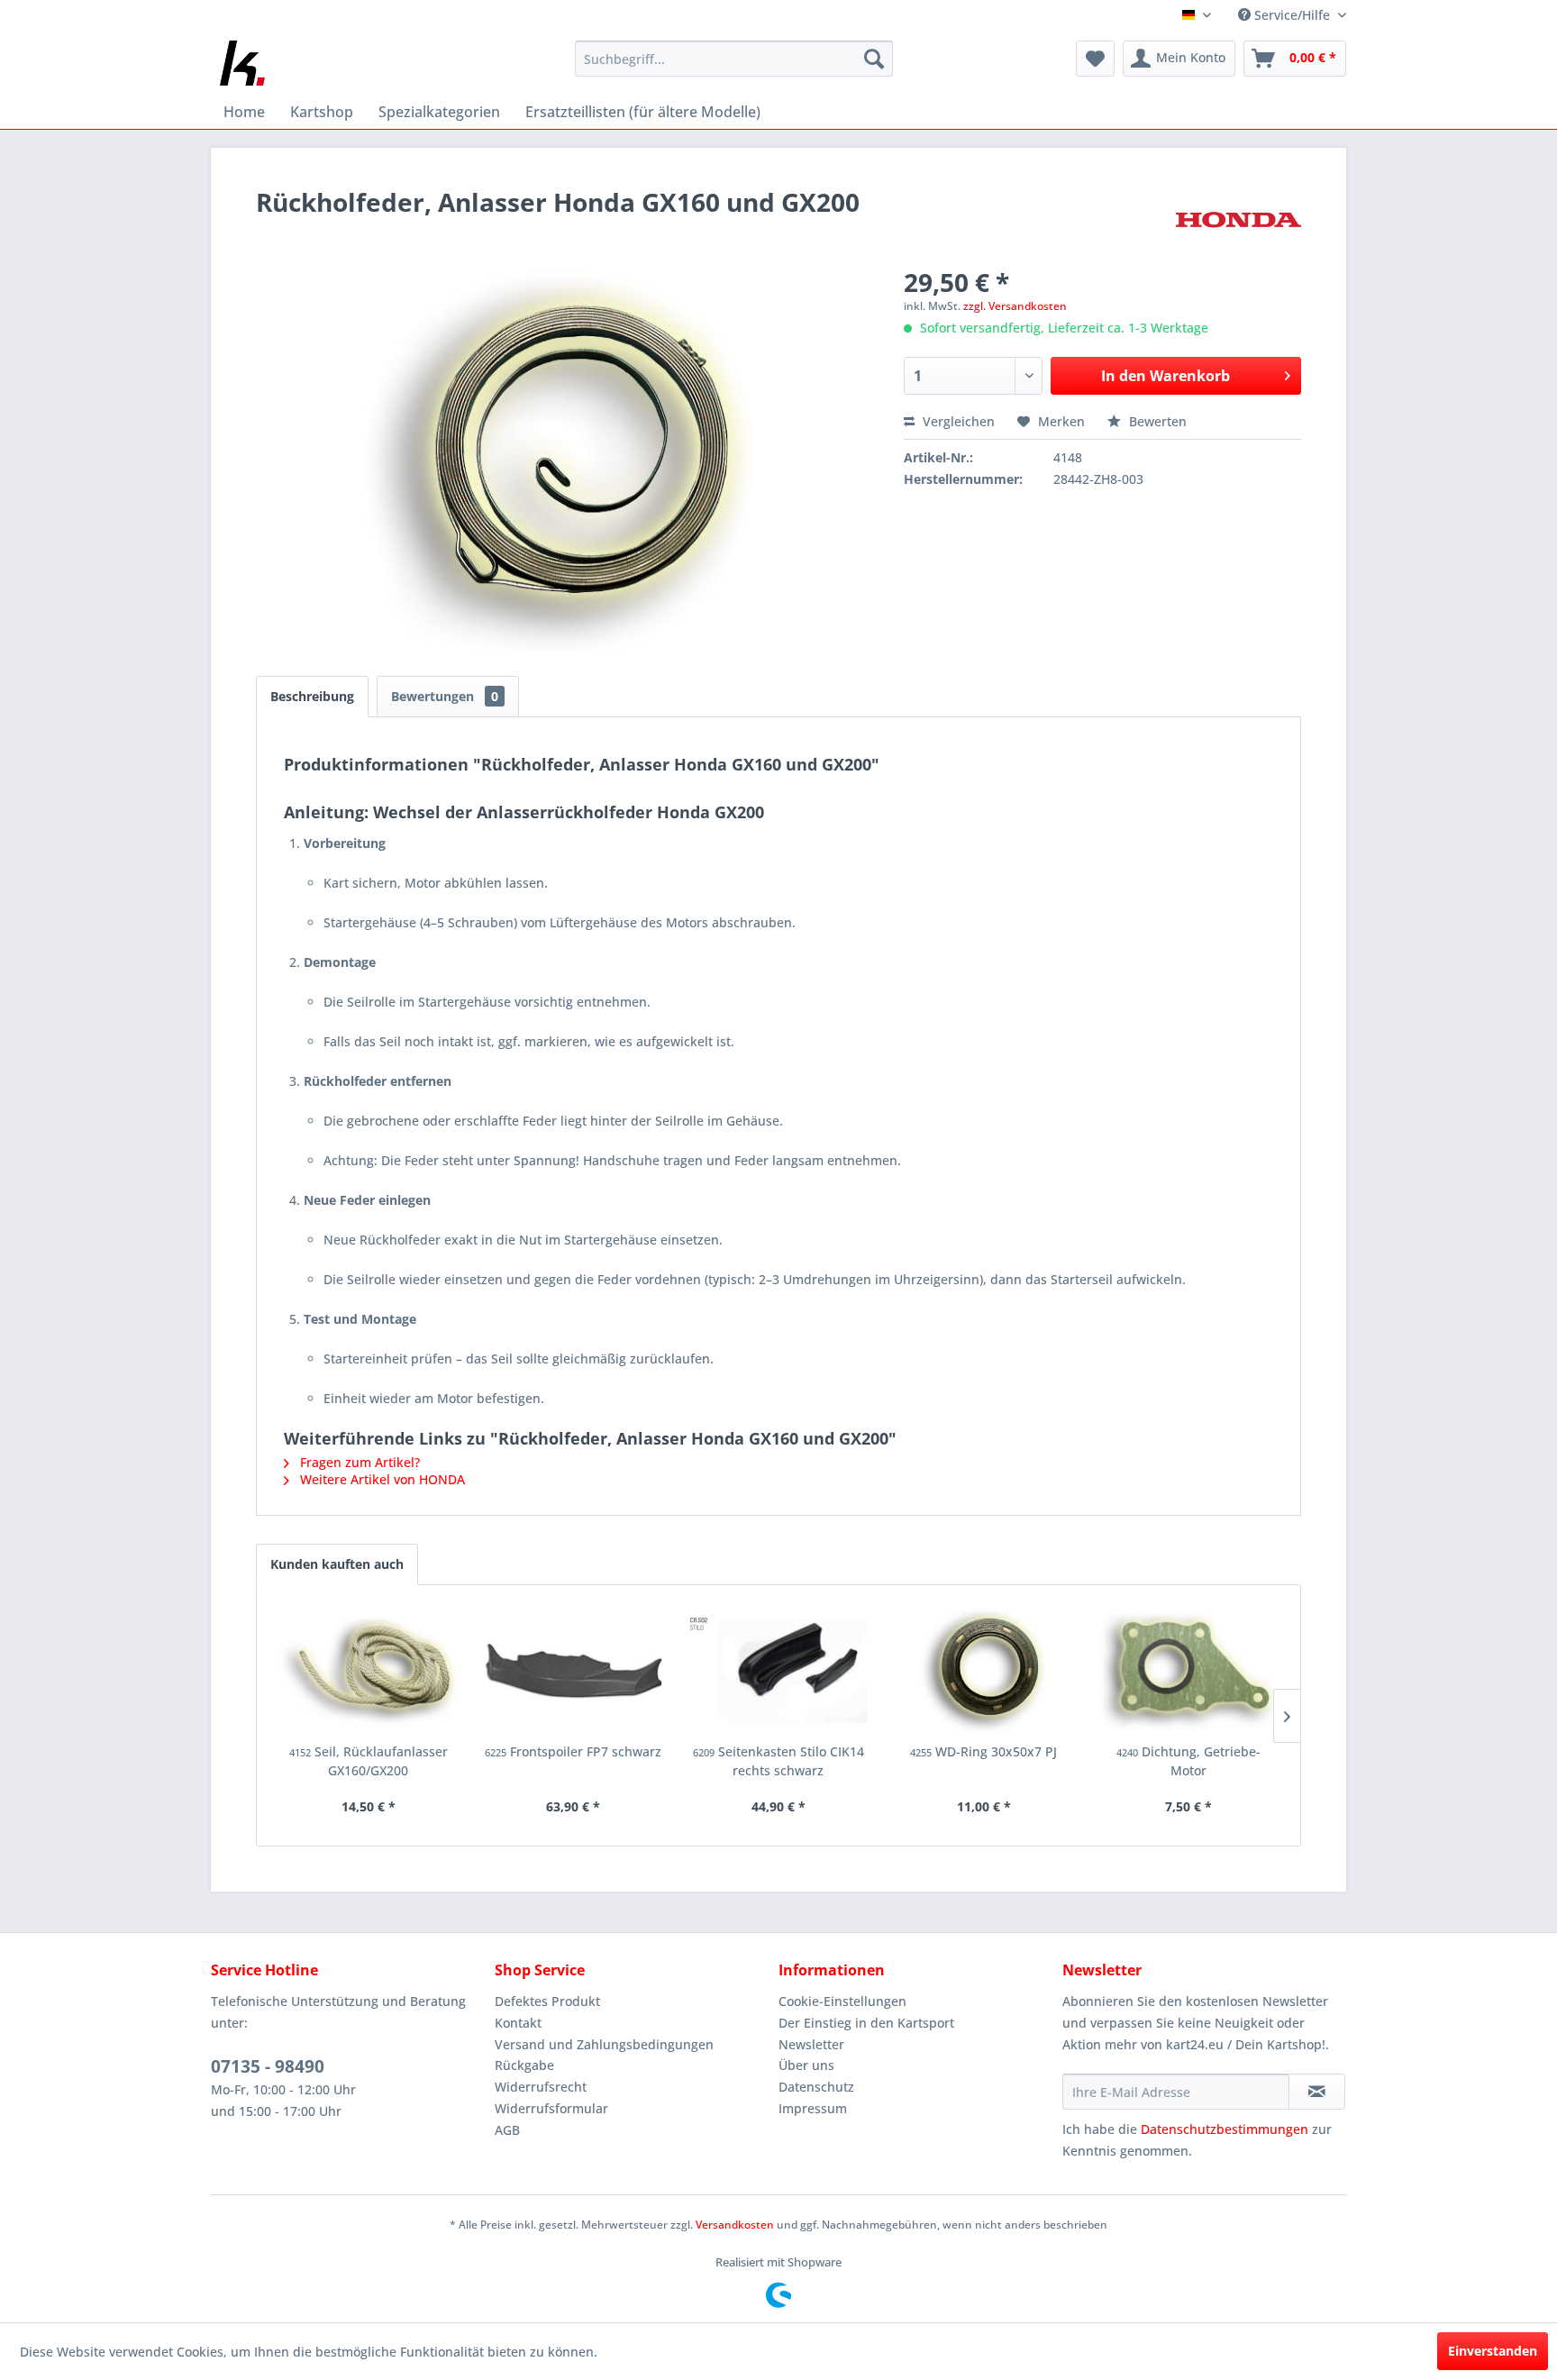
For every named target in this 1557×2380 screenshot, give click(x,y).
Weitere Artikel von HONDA (381, 1479)
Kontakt (518, 2023)
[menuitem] (734, 59)
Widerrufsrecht (541, 2087)
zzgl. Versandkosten (1015, 306)
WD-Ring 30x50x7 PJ (983, 1751)
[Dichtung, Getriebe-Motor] (1188, 1671)
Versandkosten (735, 2225)
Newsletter (811, 2044)
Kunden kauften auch (337, 1564)
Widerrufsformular (551, 2108)
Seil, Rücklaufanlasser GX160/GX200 (369, 1761)
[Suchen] (874, 59)
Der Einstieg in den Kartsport (866, 2023)
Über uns (806, 2065)
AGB (507, 2130)
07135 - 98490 (268, 2066)
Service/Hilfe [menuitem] (1292, 15)
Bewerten (1156, 421)
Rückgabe (524, 2065)
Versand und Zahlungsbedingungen (604, 2044)
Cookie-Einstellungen (842, 2001)
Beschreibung (312, 696)
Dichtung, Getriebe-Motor (1188, 1761)
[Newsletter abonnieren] (1317, 2092)
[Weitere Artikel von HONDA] (1238, 220)
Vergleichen (957, 421)
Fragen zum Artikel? (358, 1462)
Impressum (813, 2108)
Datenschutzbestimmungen (1225, 2129)
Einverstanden (1493, 2351)
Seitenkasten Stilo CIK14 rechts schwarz (778, 1761)
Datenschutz (816, 2087)
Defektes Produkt (547, 2001)
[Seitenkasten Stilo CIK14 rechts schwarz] (778, 1671)
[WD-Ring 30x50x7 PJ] (984, 1671)
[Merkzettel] (1095, 59)
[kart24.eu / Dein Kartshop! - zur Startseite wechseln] (242, 63)
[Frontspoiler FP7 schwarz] (574, 1671)
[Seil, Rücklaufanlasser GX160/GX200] (369, 1671)
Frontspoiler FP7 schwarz (573, 1751)
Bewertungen (445, 696)
